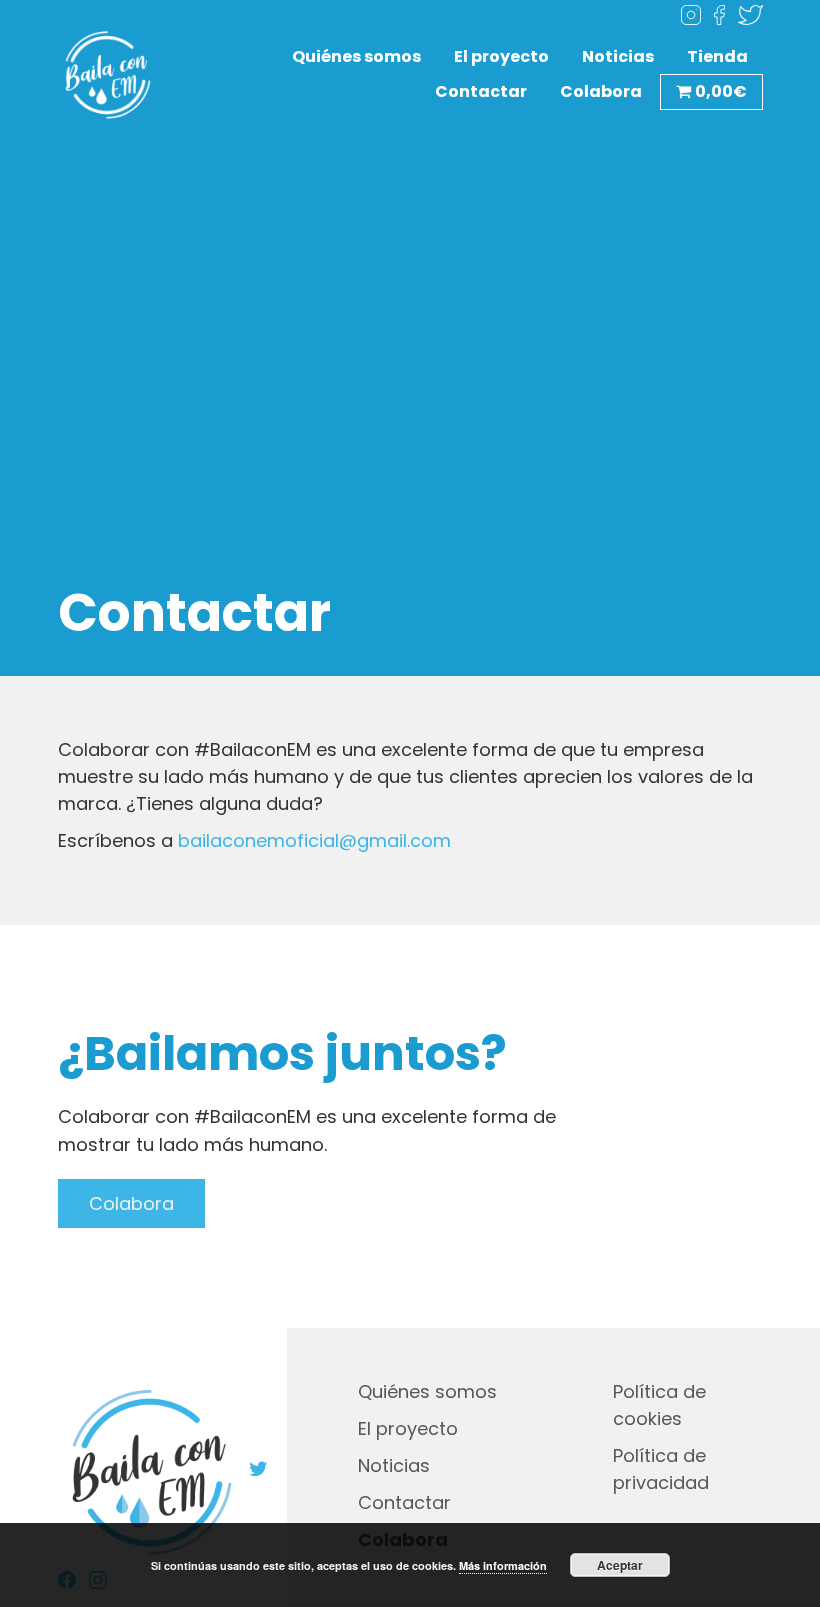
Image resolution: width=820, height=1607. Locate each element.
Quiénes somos (356, 56)
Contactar (481, 91)
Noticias (618, 56)
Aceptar (620, 1565)
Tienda (717, 56)
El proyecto (501, 56)
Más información (503, 1565)
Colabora (601, 91)
